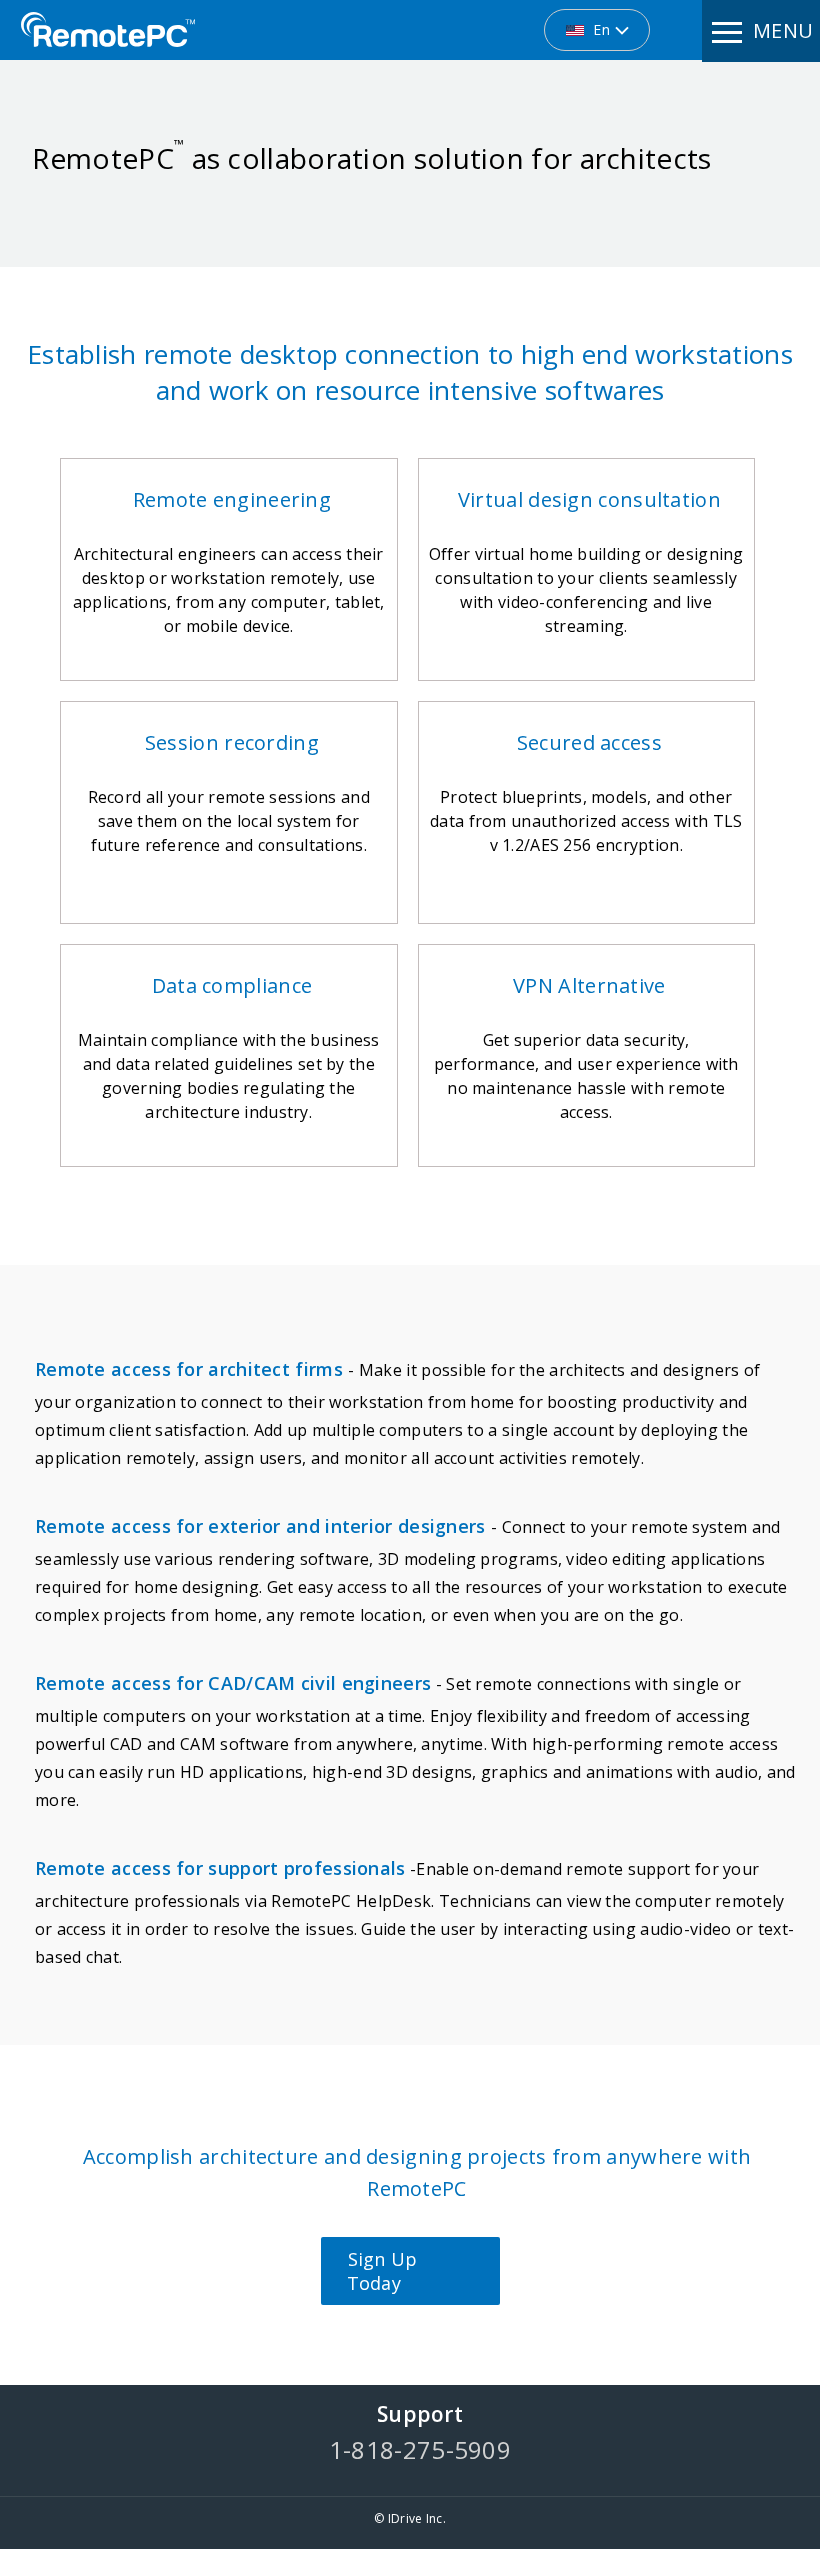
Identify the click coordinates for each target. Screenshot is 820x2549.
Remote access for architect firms (191, 1369)
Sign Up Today (382, 2271)
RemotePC (108, 29)
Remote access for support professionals (220, 1868)
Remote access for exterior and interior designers (263, 1526)
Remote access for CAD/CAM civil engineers (233, 1683)
